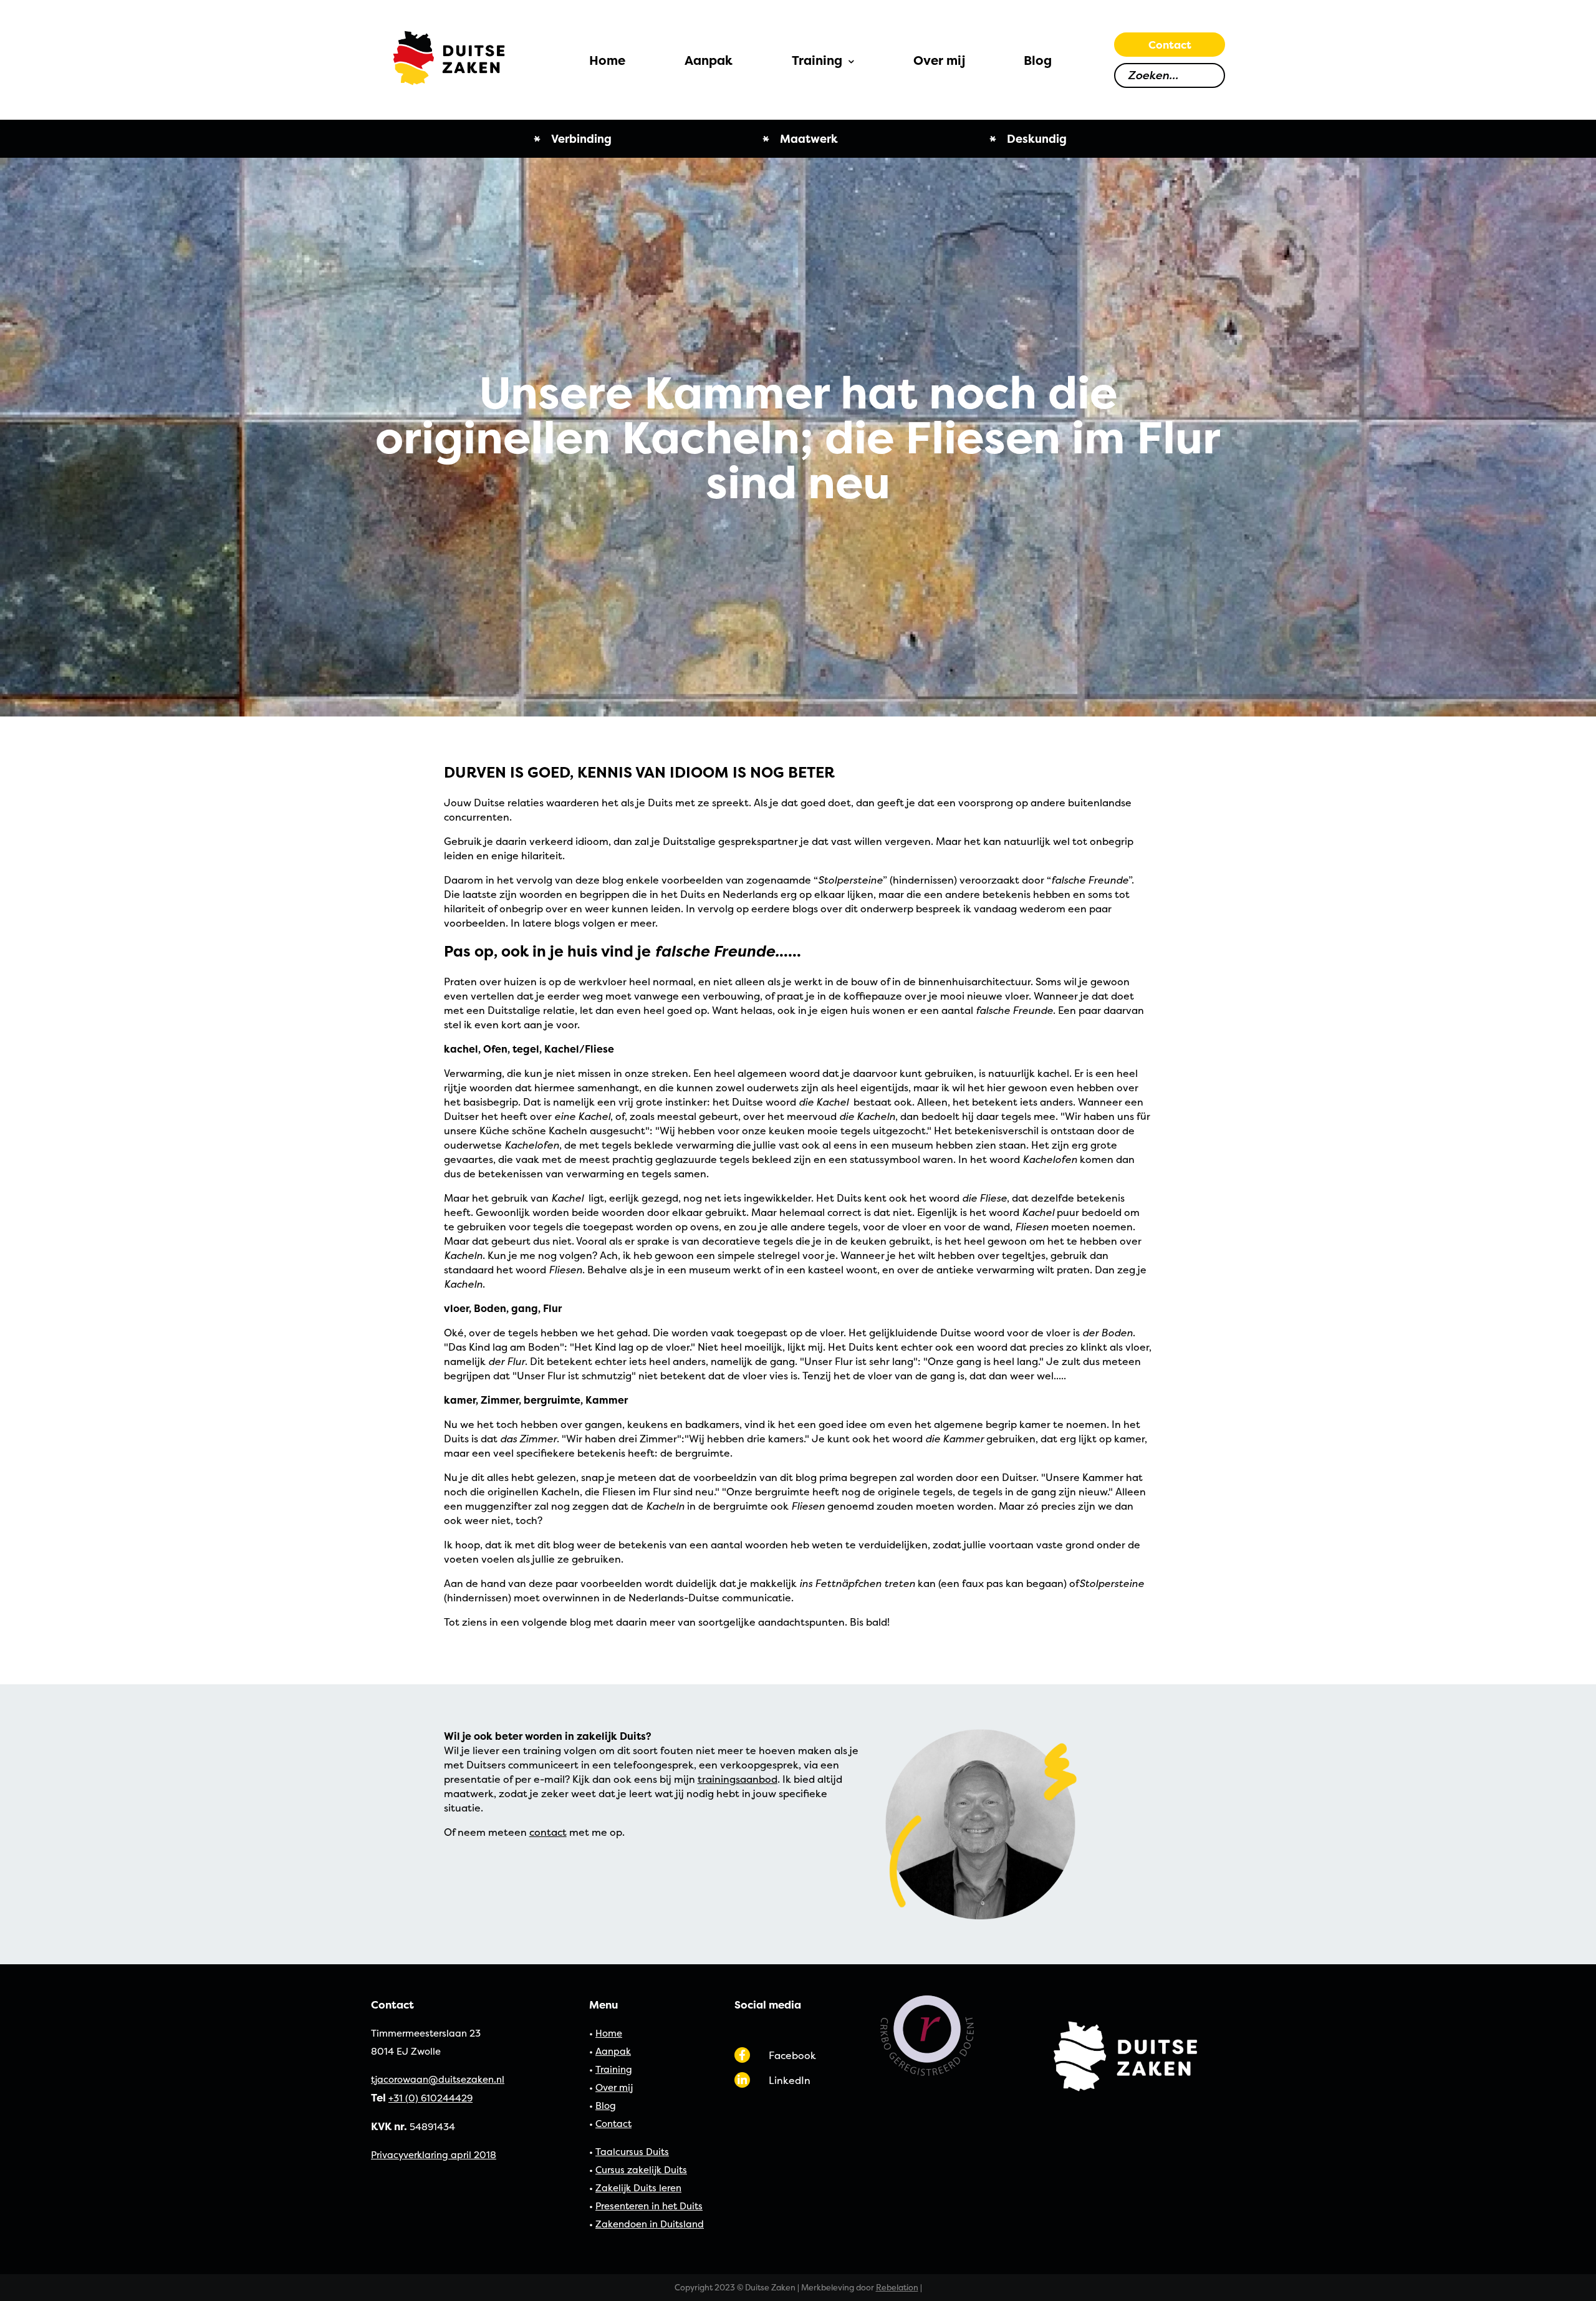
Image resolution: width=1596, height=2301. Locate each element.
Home (609, 2033)
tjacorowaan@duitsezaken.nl (438, 2079)
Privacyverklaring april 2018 (434, 2155)
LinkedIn (790, 2080)
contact (548, 1832)
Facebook (792, 2055)
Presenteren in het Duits (649, 2206)
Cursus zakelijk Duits (641, 2170)
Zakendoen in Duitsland (650, 2224)
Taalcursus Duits (632, 2152)
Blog (606, 2106)
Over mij (614, 2087)
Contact (1170, 45)
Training (614, 2069)
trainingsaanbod (738, 1779)
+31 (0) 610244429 (430, 2098)
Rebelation (897, 2287)
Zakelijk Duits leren (638, 2188)
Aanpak (613, 2051)
